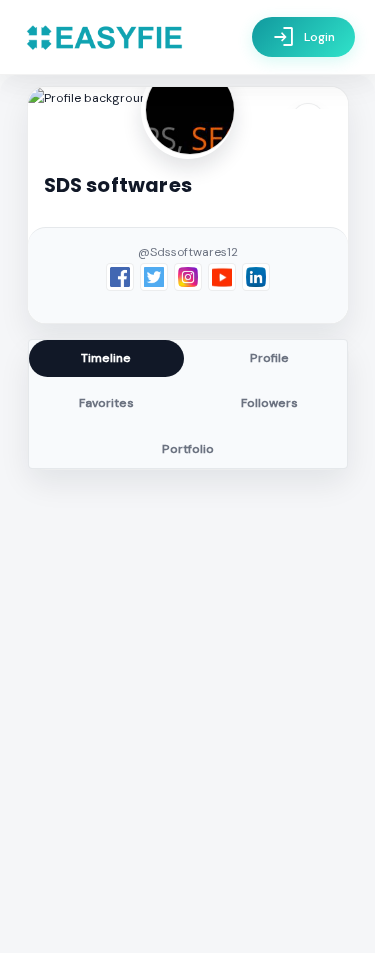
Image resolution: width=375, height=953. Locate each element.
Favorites (106, 403)
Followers (269, 403)
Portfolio (188, 449)
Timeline (106, 358)
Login (303, 37)
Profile (269, 358)
